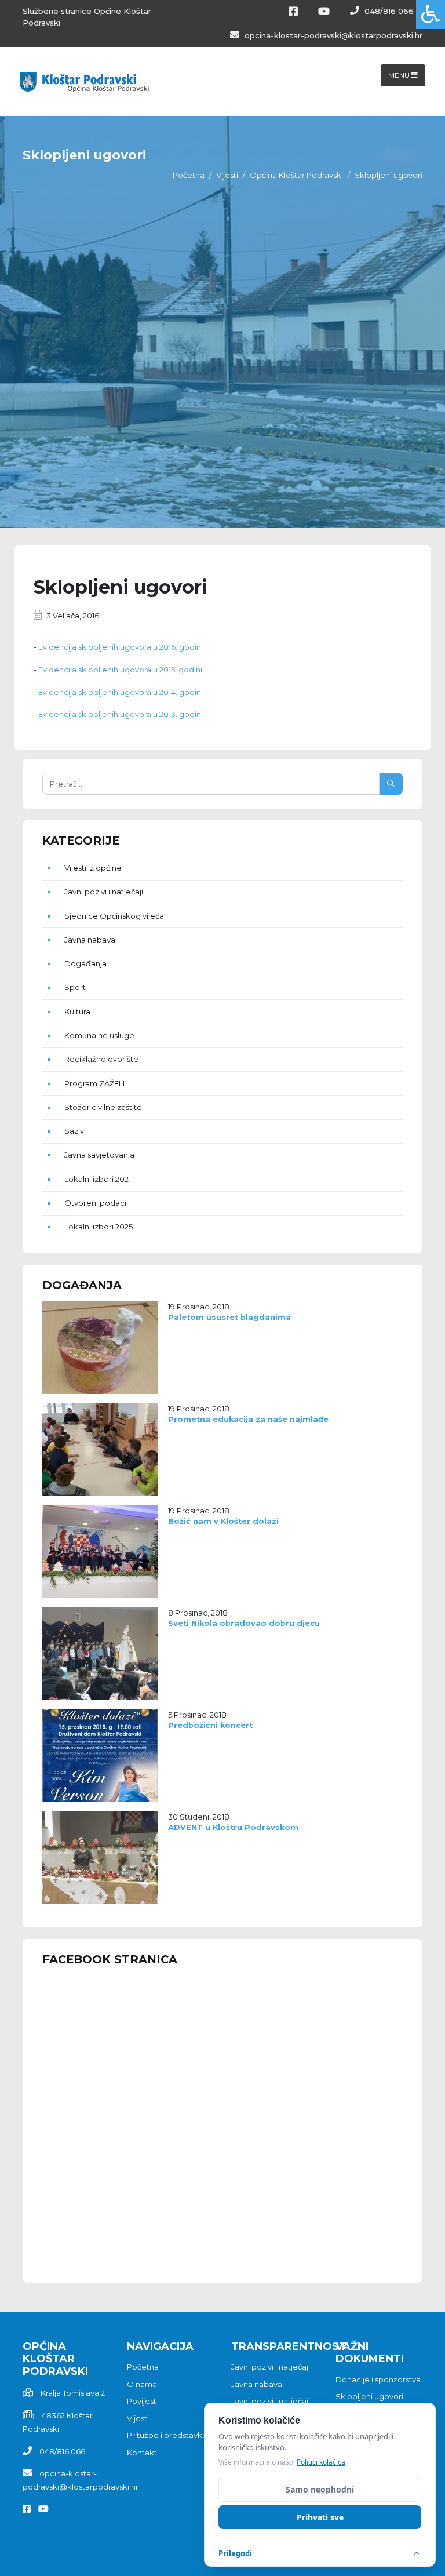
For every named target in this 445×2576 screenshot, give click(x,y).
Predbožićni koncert (210, 1725)
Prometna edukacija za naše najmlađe (248, 1419)
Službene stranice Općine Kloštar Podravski (87, 17)
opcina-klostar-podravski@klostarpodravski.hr (332, 35)
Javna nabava (90, 940)
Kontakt (142, 2453)
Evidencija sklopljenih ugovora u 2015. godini (120, 670)
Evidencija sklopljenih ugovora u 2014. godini (121, 692)
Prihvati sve (320, 2517)
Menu (400, 75)
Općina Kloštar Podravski (296, 175)
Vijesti (227, 175)
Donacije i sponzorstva (378, 2379)
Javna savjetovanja (99, 1155)
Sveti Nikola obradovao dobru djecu (244, 1623)
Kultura (77, 1012)
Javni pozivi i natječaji (104, 892)
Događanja (85, 963)
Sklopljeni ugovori (369, 2396)
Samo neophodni (320, 2489)
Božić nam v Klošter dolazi (223, 1521)
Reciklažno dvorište (101, 1059)
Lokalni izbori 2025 (99, 1227)
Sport (75, 987)
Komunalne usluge (99, 1035)
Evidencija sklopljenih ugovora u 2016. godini (121, 647)
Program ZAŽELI (94, 1083)
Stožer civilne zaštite (103, 1107)
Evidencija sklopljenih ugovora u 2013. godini (121, 714)
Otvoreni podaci (95, 1203)
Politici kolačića (321, 2462)
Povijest (142, 2401)
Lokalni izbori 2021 (98, 1179)
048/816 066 (388, 11)
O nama (142, 2384)
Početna (189, 175)
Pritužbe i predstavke (167, 2435)
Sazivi (75, 1131)
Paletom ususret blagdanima (229, 1317)
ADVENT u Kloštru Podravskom (233, 1827)
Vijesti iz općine (93, 868)
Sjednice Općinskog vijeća (114, 916)
